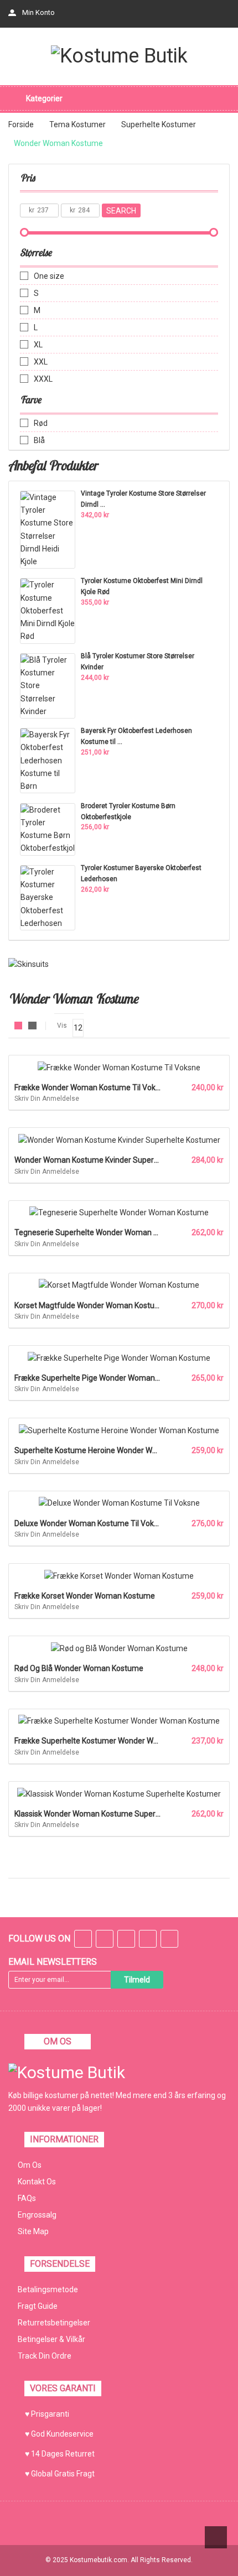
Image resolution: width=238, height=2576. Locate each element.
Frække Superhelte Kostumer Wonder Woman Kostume (111, 1741)
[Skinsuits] (29, 964)
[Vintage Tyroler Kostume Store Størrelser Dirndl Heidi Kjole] (48, 529)
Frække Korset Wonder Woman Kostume (85, 1596)
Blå (39, 440)
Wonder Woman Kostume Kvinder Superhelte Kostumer (111, 1160)
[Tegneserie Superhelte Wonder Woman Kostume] (119, 1212)
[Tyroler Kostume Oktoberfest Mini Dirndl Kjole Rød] (48, 610)
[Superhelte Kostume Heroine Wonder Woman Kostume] (119, 1430)
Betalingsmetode (48, 2289)
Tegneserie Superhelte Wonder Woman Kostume (100, 1232)
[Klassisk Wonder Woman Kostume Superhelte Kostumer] (119, 1793)
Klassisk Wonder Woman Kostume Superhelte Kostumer (112, 1814)
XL (38, 345)
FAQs (27, 2198)
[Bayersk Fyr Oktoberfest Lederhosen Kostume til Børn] (48, 760)
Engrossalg (37, 2215)
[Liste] (32, 1026)
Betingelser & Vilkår (51, 2339)
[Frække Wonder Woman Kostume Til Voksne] (119, 1067)
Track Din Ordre (45, 2356)
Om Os (30, 2165)
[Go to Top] (216, 2537)
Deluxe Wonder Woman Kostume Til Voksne (90, 1523)
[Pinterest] (169, 1940)
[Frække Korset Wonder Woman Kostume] (119, 1575)
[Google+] (126, 1940)
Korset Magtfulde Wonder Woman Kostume (90, 1305)
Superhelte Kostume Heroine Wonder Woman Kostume (110, 1450)
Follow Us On (39, 1938)
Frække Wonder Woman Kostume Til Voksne (91, 1087)
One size (49, 276)
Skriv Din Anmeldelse (47, 1099)
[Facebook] (83, 1940)
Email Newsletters (53, 1962)
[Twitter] (105, 1940)
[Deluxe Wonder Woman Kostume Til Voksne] (119, 1503)
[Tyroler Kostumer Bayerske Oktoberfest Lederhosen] (48, 897)
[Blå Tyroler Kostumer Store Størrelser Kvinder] (48, 685)
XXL (41, 362)
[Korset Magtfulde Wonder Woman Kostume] (119, 1285)
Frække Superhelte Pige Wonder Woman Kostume (101, 1378)
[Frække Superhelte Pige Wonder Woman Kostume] (119, 1357)
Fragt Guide (38, 2306)
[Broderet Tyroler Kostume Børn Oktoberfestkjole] (48, 829)
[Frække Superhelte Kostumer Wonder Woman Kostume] (119, 1721)
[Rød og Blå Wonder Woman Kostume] (119, 1648)
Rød (41, 423)
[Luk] (202, 2551)
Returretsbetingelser (54, 2323)
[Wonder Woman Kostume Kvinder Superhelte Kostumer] (119, 1139)
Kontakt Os (37, 2182)
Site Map (33, 2231)
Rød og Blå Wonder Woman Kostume (79, 1668)
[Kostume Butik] (119, 56)
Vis (62, 1026)
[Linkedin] (148, 1940)
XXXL (43, 379)
